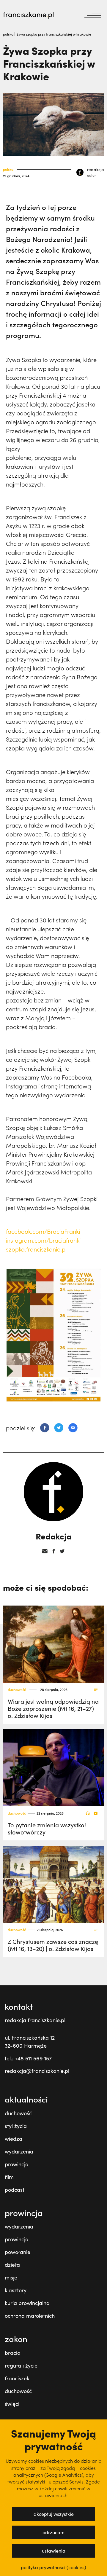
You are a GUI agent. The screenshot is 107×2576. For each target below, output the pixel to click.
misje (11, 2277)
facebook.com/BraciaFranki (43, 1231)
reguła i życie (21, 2365)
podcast (15, 2190)
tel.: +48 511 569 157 (28, 2058)
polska (9, 34)
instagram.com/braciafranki (43, 1240)
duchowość (17, 1690)
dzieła (12, 2265)
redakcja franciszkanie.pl (35, 2020)
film (9, 2177)
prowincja (17, 2164)
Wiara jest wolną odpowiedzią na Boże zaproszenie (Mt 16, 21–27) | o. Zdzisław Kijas (53, 1708)
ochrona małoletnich (30, 2316)
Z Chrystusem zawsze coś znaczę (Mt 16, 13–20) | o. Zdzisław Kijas (53, 1945)
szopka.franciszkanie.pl (36, 1249)
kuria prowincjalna (27, 2303)
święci (12, 2404)
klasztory (16, 2290)
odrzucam (53, 2532)
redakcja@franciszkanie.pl (37, 2071)
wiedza (14, 2139)
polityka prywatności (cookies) (53, 2567)
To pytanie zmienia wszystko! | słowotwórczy (48, 1828)
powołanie (18, 2252)
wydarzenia (19, 2151)
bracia (13, 2353)
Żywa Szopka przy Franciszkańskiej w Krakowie (54, 34)
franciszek (17, 2378)
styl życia (16, 2126)
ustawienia (54, 2551)
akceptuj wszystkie (54, 2514)
